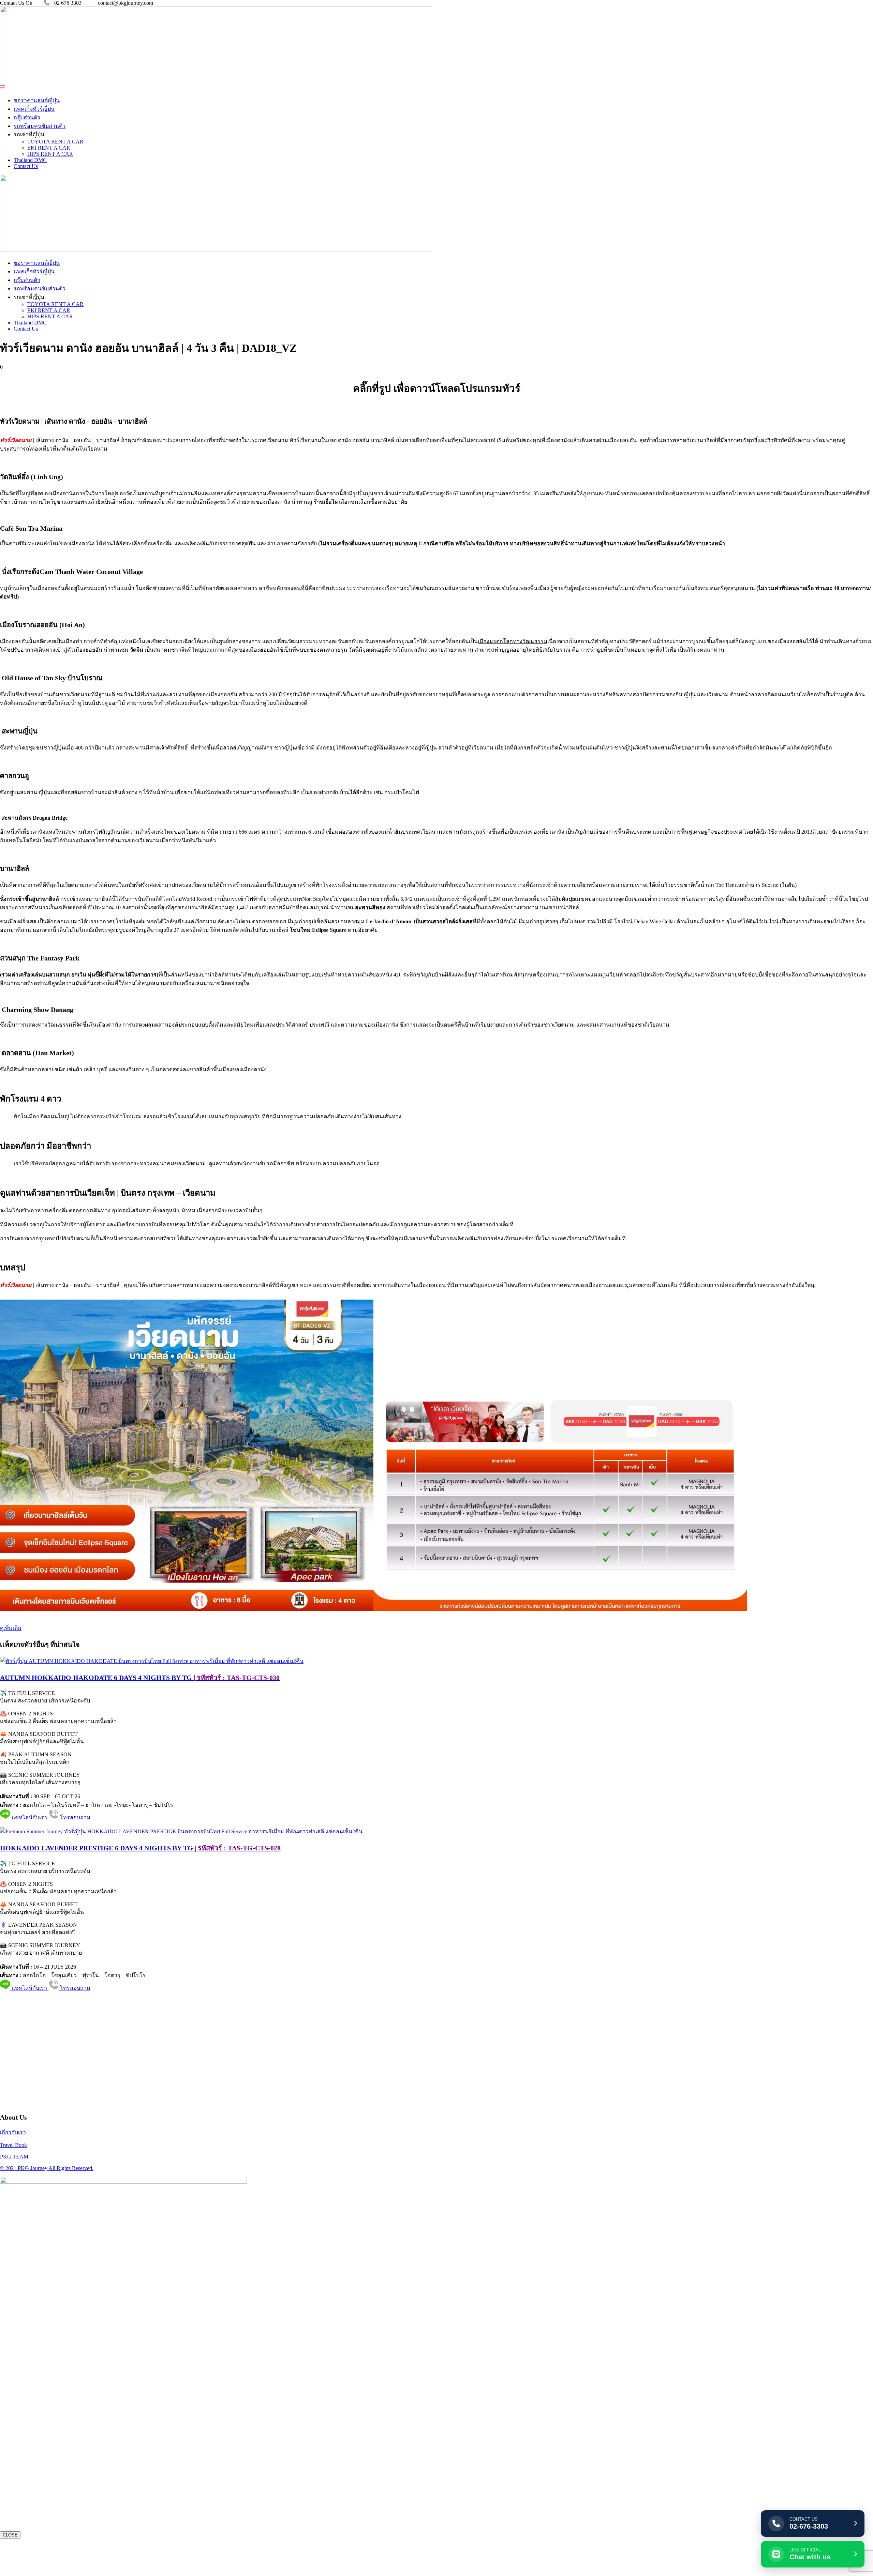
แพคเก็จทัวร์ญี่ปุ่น (34, 109)
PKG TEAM (14, 2157)
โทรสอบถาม (75, 1817)
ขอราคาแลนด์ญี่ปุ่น (37, 100)
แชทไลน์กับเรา (29, 1817)
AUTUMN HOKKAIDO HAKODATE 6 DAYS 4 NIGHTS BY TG (140, 1678)
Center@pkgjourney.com (46, 2039)
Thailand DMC (30, 160)
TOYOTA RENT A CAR (55, 142)
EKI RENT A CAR (49, 148)
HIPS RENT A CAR (50, 154)
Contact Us (26, 166)
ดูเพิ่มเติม (11, 1628)
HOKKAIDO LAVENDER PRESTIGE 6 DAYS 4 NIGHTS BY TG (140, 1848)
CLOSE (10, 2535)
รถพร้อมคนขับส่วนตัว (40, 126)
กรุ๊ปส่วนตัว (27, 117)
